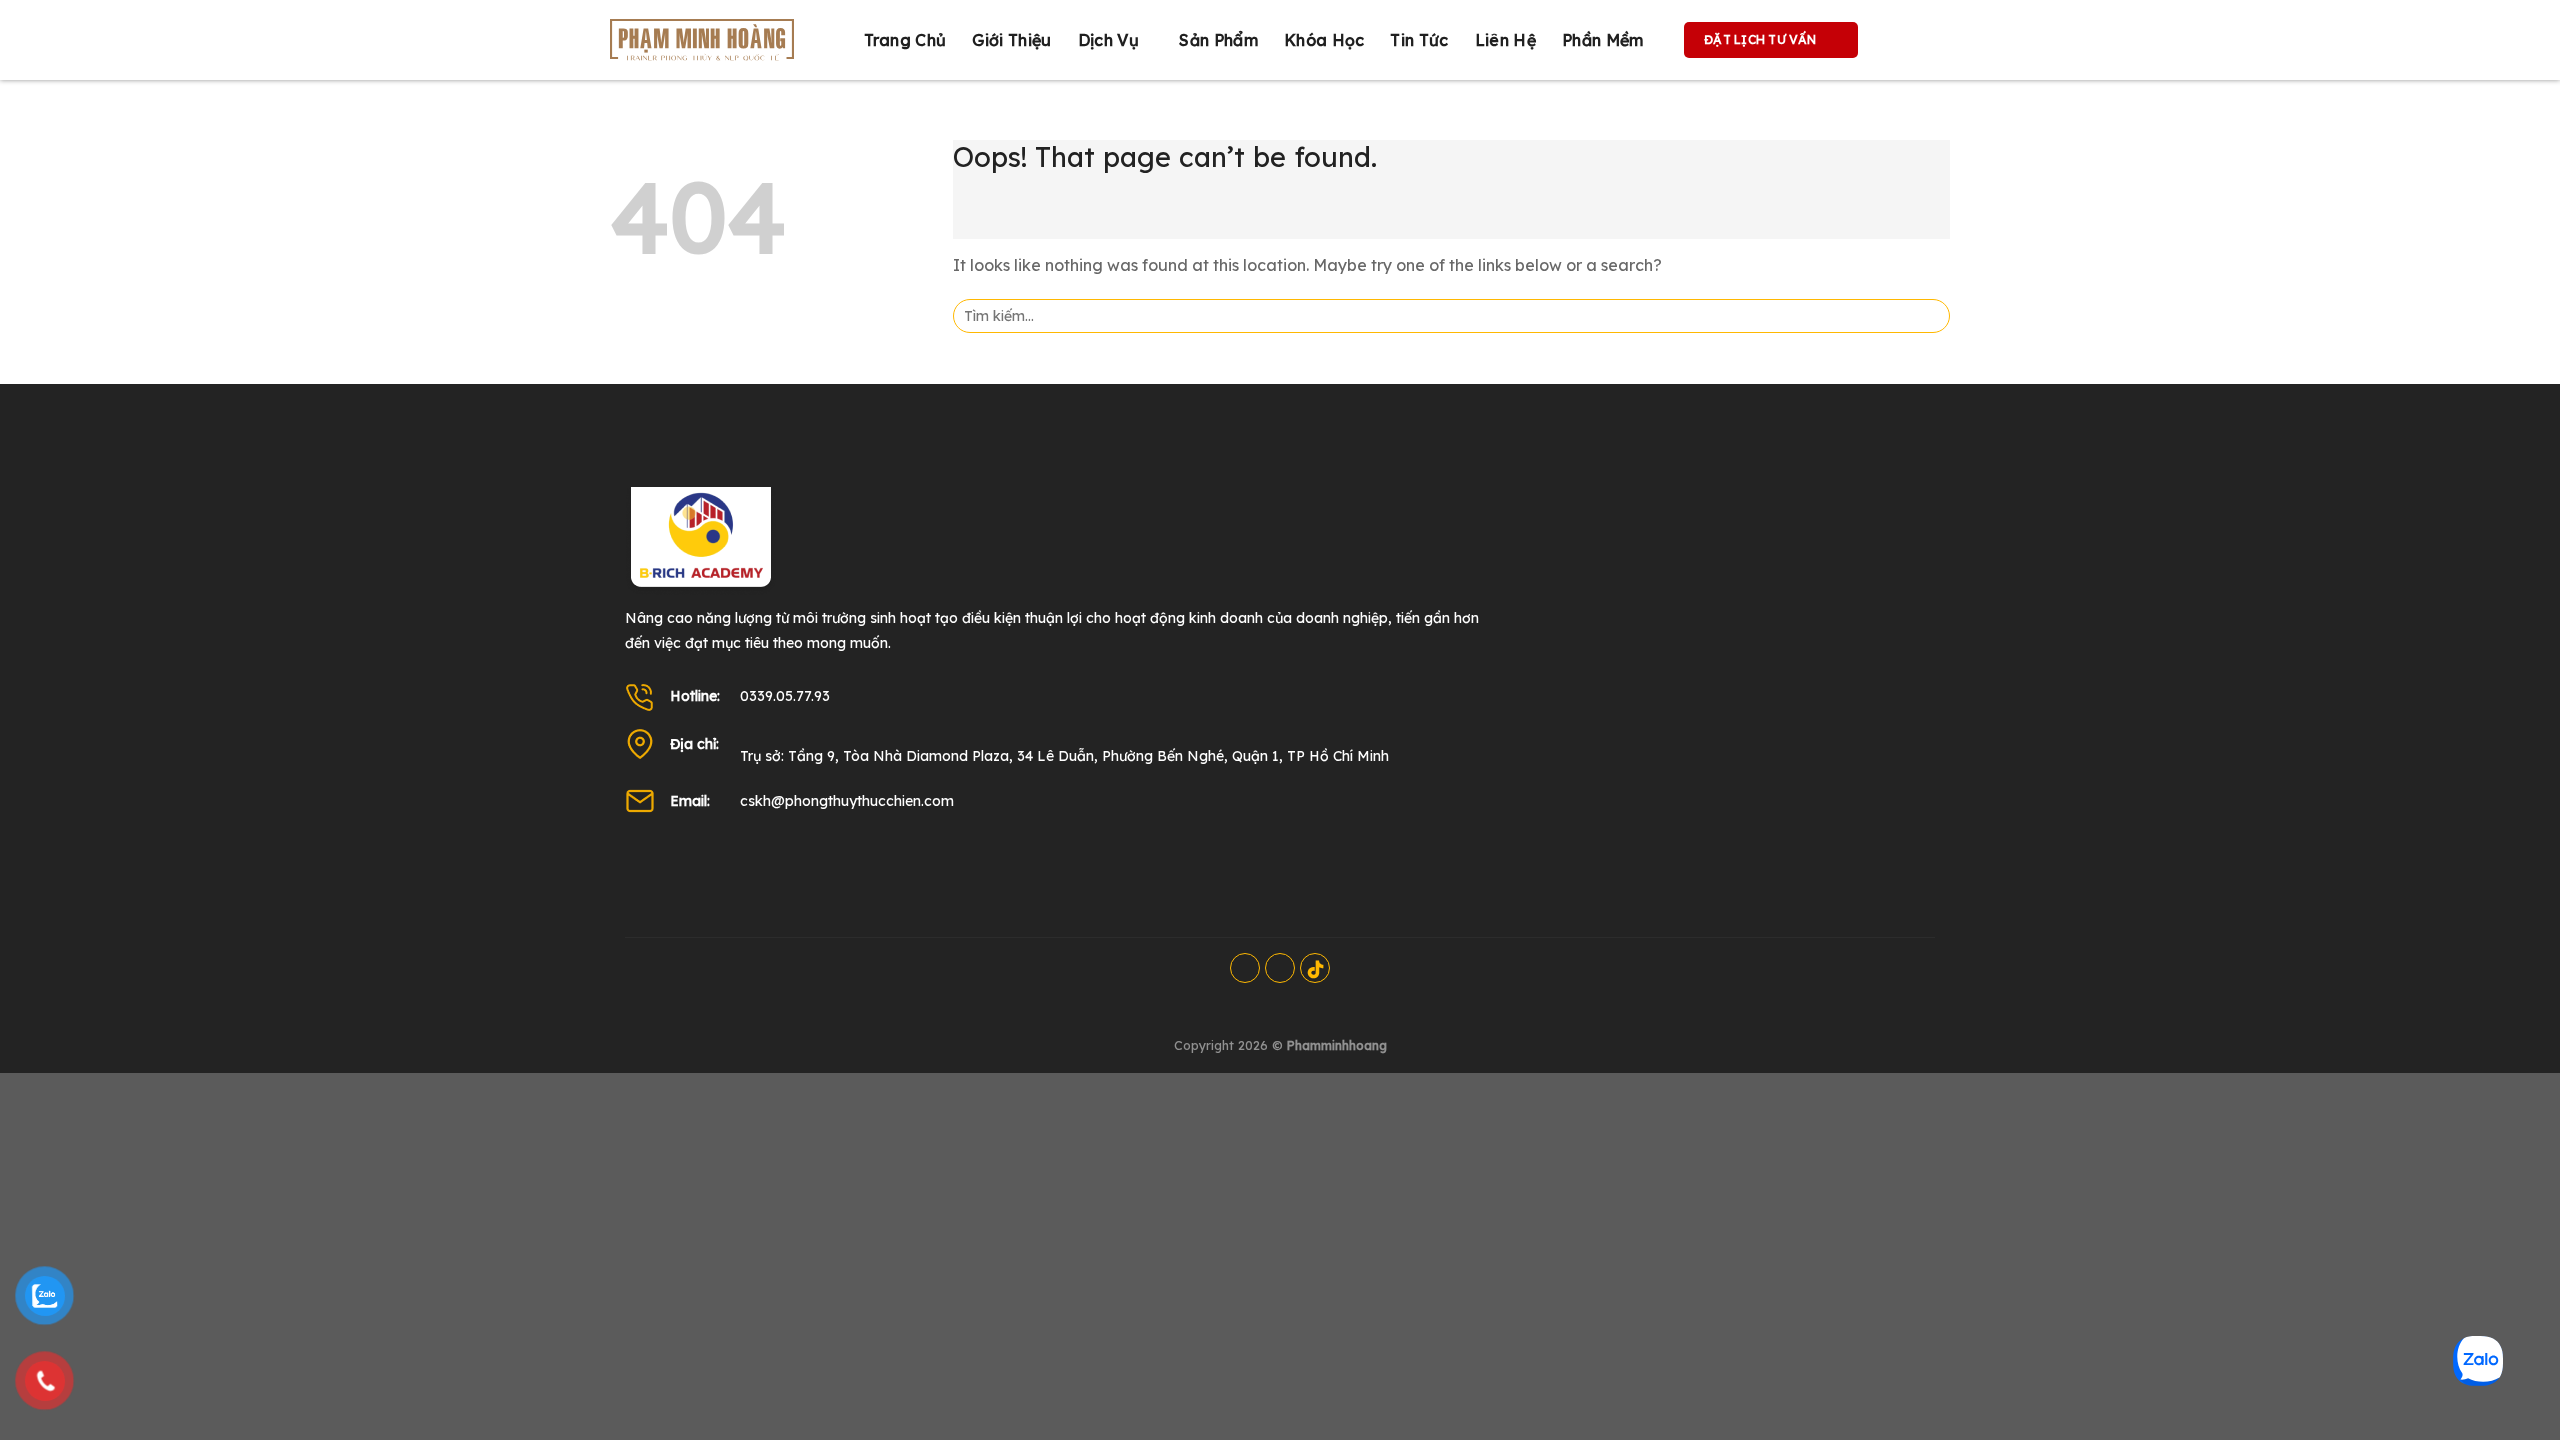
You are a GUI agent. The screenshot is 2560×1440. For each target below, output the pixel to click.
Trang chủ (905, 40)
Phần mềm (1603, 40)
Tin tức (1419, 40)
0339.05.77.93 (785, 696)
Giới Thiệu (1011, 40)
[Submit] (1928, 316)
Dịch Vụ (1108, 40)
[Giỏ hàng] (1894, 40)
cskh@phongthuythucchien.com (847, 801)
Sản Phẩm (1218, 40)
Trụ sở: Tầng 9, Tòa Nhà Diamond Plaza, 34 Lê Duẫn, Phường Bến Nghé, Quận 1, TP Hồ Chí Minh (1064, 756)
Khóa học (1324, 40)
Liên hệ (1505, 40)
